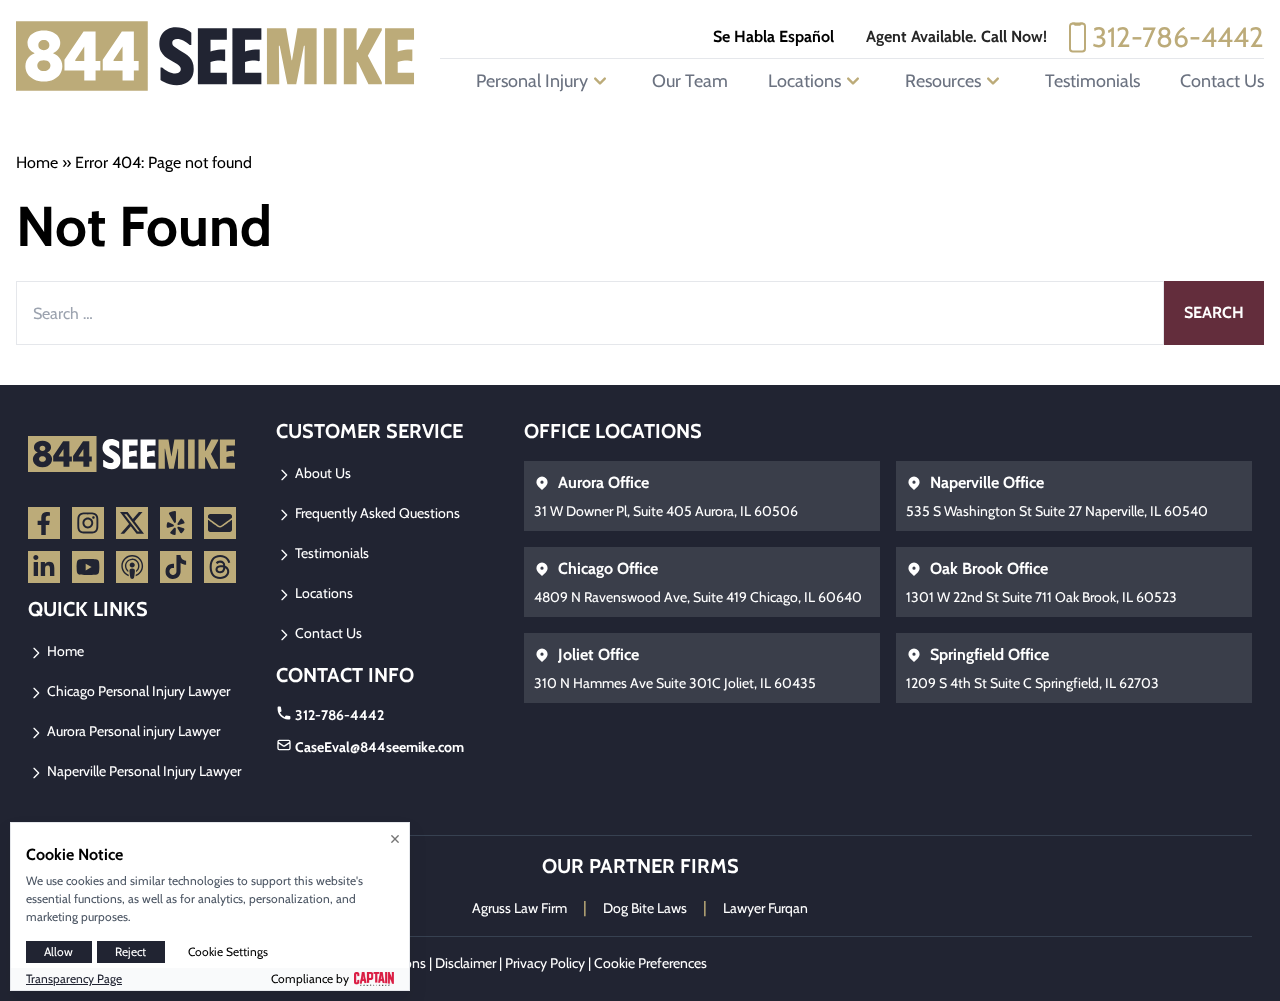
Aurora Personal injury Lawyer (132, 731)
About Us (321, 473)
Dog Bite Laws (645, 908)
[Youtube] (88, 567)
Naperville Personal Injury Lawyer (142, 771)
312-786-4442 (1178, 37)
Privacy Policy (545, 963)
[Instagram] (88, 523)
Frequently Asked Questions (376, 513)
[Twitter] (132, 523)
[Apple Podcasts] (132, 567)
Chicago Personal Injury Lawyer (137, 691)
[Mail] (220, 523)
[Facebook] (44, 523)
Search (1214, 312)
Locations (322, 593)
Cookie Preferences (650, 963)
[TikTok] (176, 567)
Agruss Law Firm (519, 908)
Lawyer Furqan (765, 908)
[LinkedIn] (44, 567)
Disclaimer (465, 963)
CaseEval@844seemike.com (379, 747)
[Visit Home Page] (216, 56)
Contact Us (1222, 81)
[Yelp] (176, 523)
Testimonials (1092, 81)
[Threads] (220, 567)
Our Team (690, 81)
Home (37, 162)
